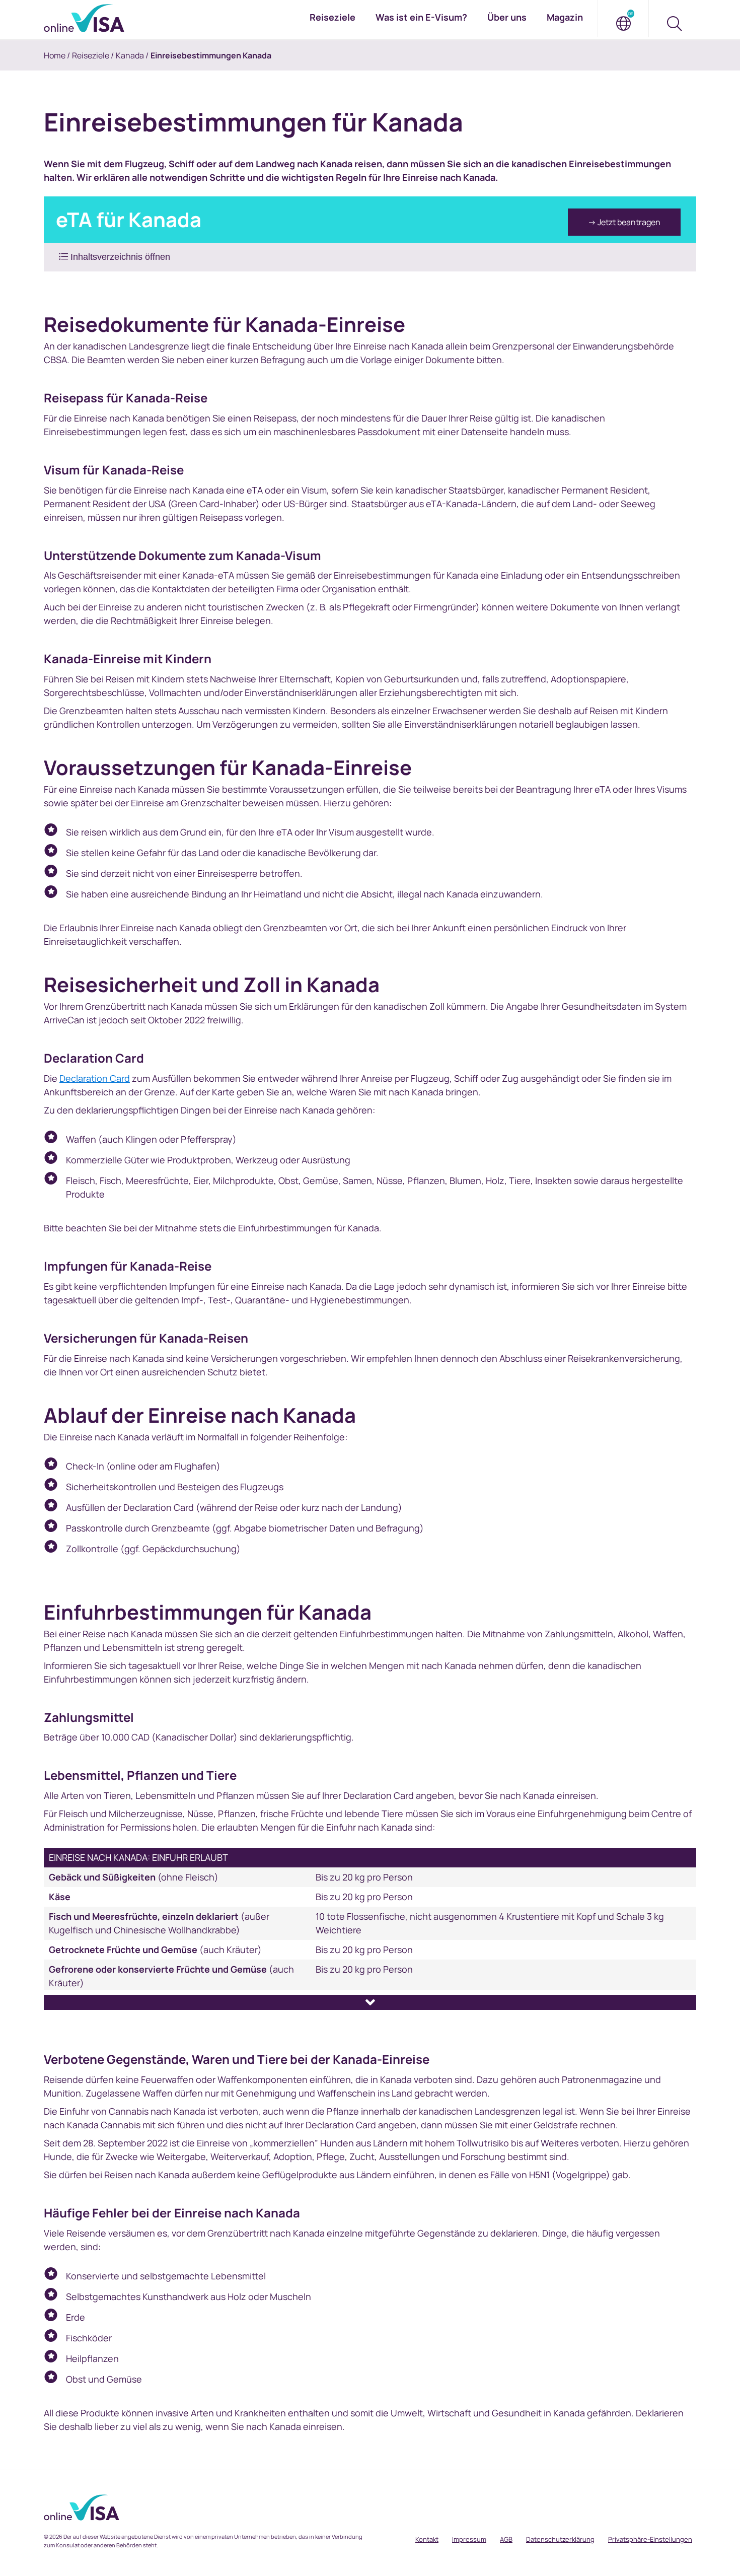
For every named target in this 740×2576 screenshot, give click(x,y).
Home (55, 55)
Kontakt (427, 2539)
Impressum (469, 2539)
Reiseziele (91, 55)
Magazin (565, 17)
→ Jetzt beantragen (624, 222)
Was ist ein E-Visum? (421, 17)
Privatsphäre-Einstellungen (650, 2539)
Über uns (507, 17)
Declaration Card (95, 1078)
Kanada (130, 55)
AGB (506, 2539)
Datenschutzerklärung (560, 2539)
